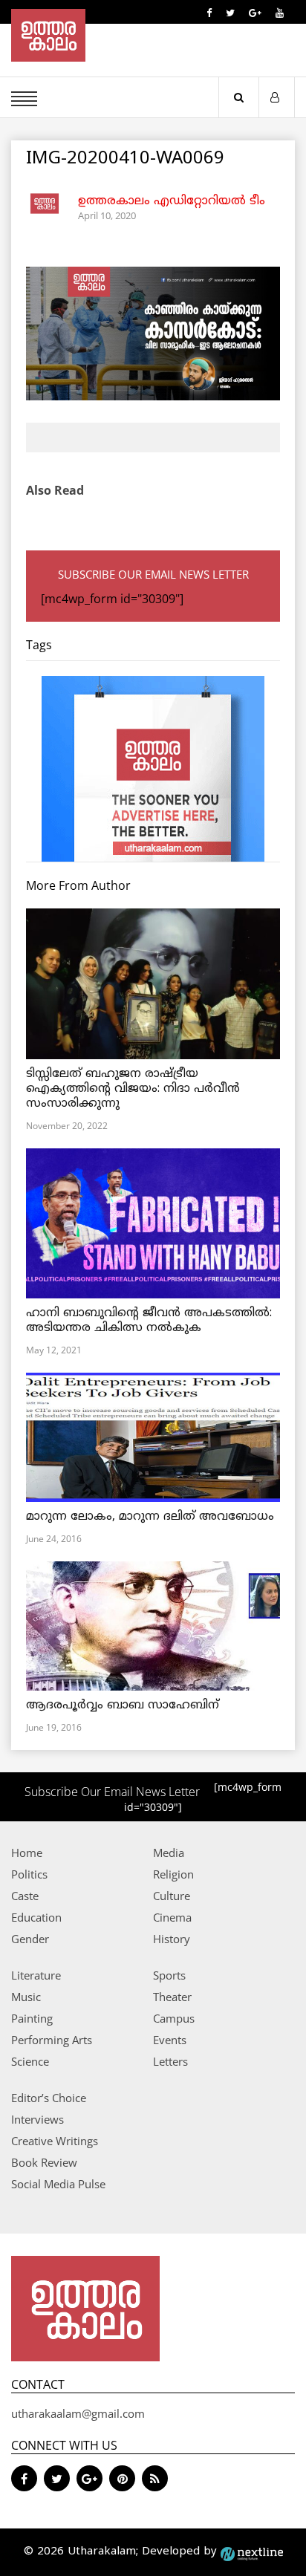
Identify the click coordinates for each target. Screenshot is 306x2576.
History (172, 1939)
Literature (36, 1975)
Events (170, 2040)
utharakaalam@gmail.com (78, 2413)
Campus (174, 2018)
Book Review (44, 2162)
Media (169, 1853)
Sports (169, 1975)
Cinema (172, 1917)
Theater (172, 1997)
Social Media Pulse (58, 2184)
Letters (170, 2061)
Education (36, 1917)
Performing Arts (52, 2040)
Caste (25, 1896)
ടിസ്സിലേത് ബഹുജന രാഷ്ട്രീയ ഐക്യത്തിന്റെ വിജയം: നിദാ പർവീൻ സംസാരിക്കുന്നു (133, 1089)
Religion (173, 1874)
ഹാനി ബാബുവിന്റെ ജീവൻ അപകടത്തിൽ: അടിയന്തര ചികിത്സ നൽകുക (149, 1321)
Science (30, 2061)
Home (27, 1853)
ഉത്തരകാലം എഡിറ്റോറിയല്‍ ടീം (172, 201)
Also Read (55, 490)
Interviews (38, 2119)
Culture (172, 1896)
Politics (29, 1874)
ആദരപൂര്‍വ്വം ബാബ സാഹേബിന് (123, 1705)
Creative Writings (55, 2141)
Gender (30, 1939)
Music (26, 1997)
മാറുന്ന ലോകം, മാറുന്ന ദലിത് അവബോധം (150, 1517)
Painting (32, 2018)
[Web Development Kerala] (252, 2552)
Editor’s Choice (49, 2098)
